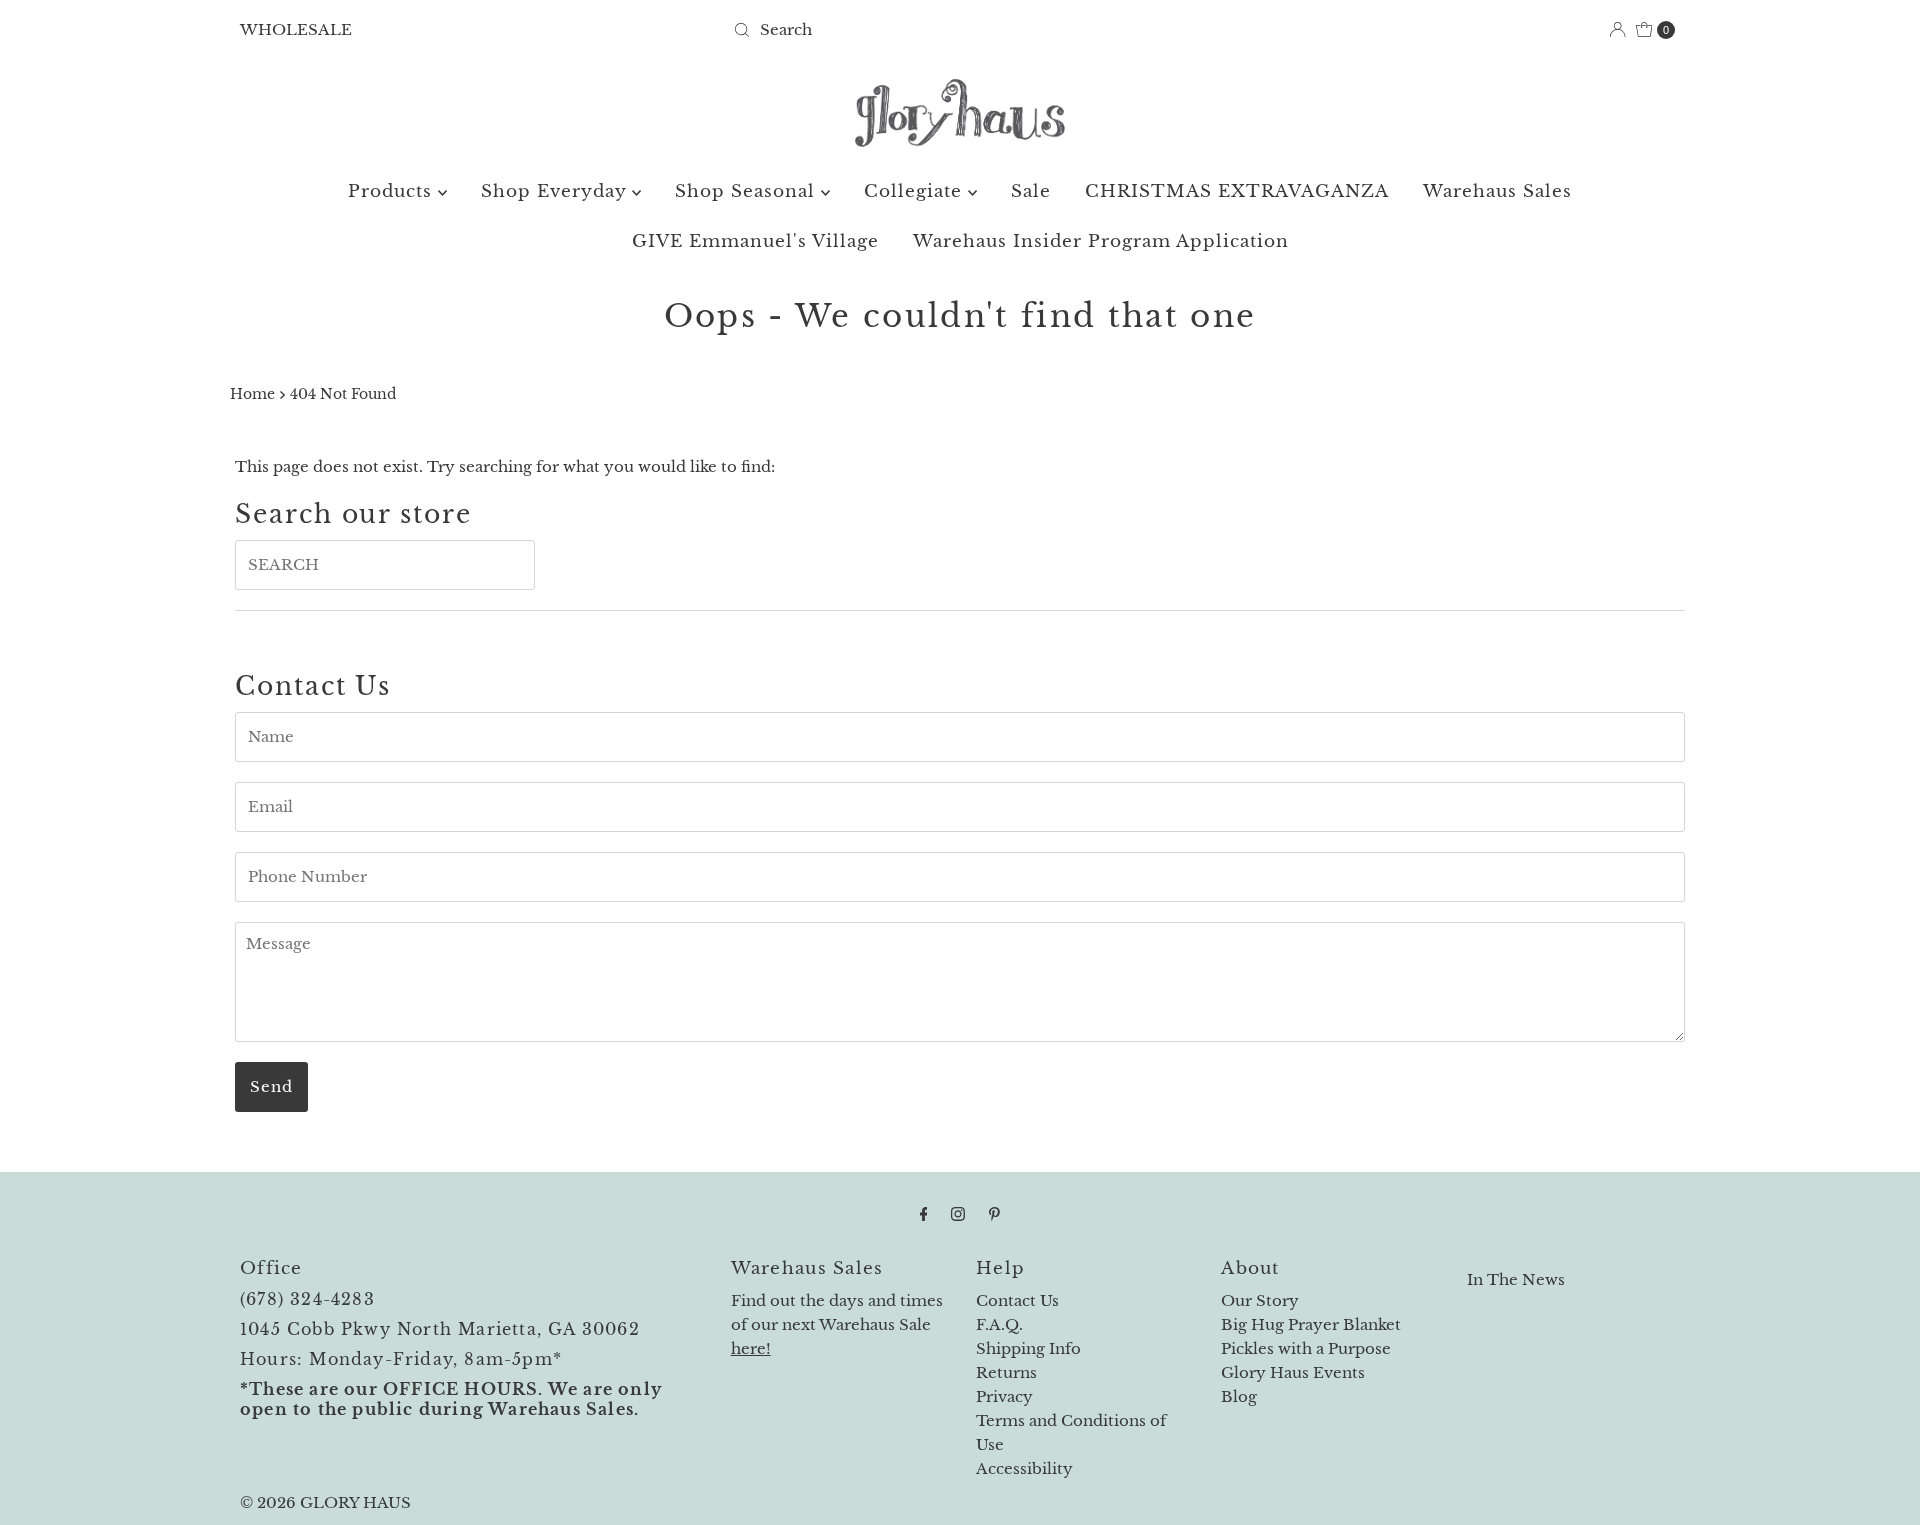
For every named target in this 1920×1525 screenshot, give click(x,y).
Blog (1239, 1396)
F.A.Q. (999, 1324)
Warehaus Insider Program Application (1101, 241)
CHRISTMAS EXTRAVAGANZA (1237, 191)
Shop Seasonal (748, 191)
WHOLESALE (296, 29)
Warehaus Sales (1497, 191)
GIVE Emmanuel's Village (755, 241)
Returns (1006, 1372)
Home (252, 394)
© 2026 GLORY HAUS (325, 1502)
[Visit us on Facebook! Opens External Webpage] (924, 1214)
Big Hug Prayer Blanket (1311, 1324)
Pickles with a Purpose (1306, 1348)
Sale (1031, 191)
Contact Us (1017, 1300)
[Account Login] (1617, 29)
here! (751, 1348)
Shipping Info (1028, 1348)
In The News (1516, 1279)
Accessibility (1024, 1468)
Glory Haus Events (1293, 1372)
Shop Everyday (556, 191)
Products (393, 191)
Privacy (1004, 1396)
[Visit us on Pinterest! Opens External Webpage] (994, 1214)
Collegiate (916, 191)
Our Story (1260, 1300)
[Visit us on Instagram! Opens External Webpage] (958, 1214)
